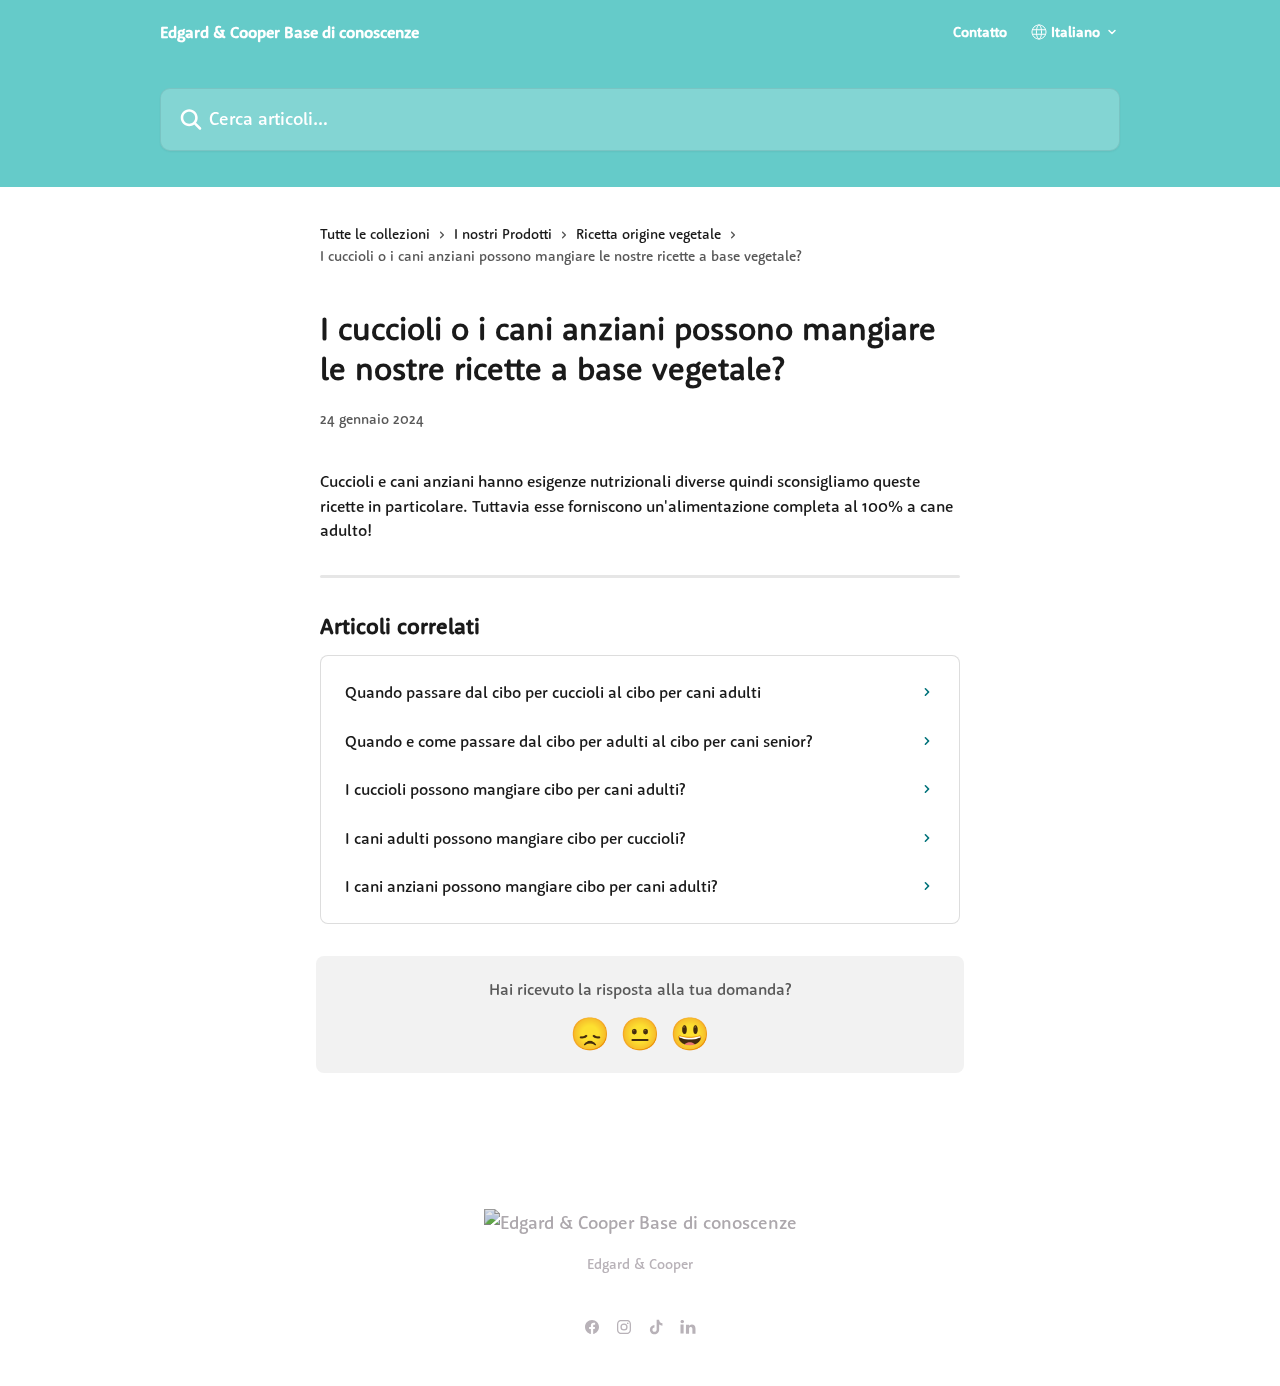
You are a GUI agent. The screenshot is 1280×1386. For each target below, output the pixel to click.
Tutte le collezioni (375, 234)
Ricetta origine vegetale (648, 234)
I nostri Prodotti (503, 234)
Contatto (980, 32)
